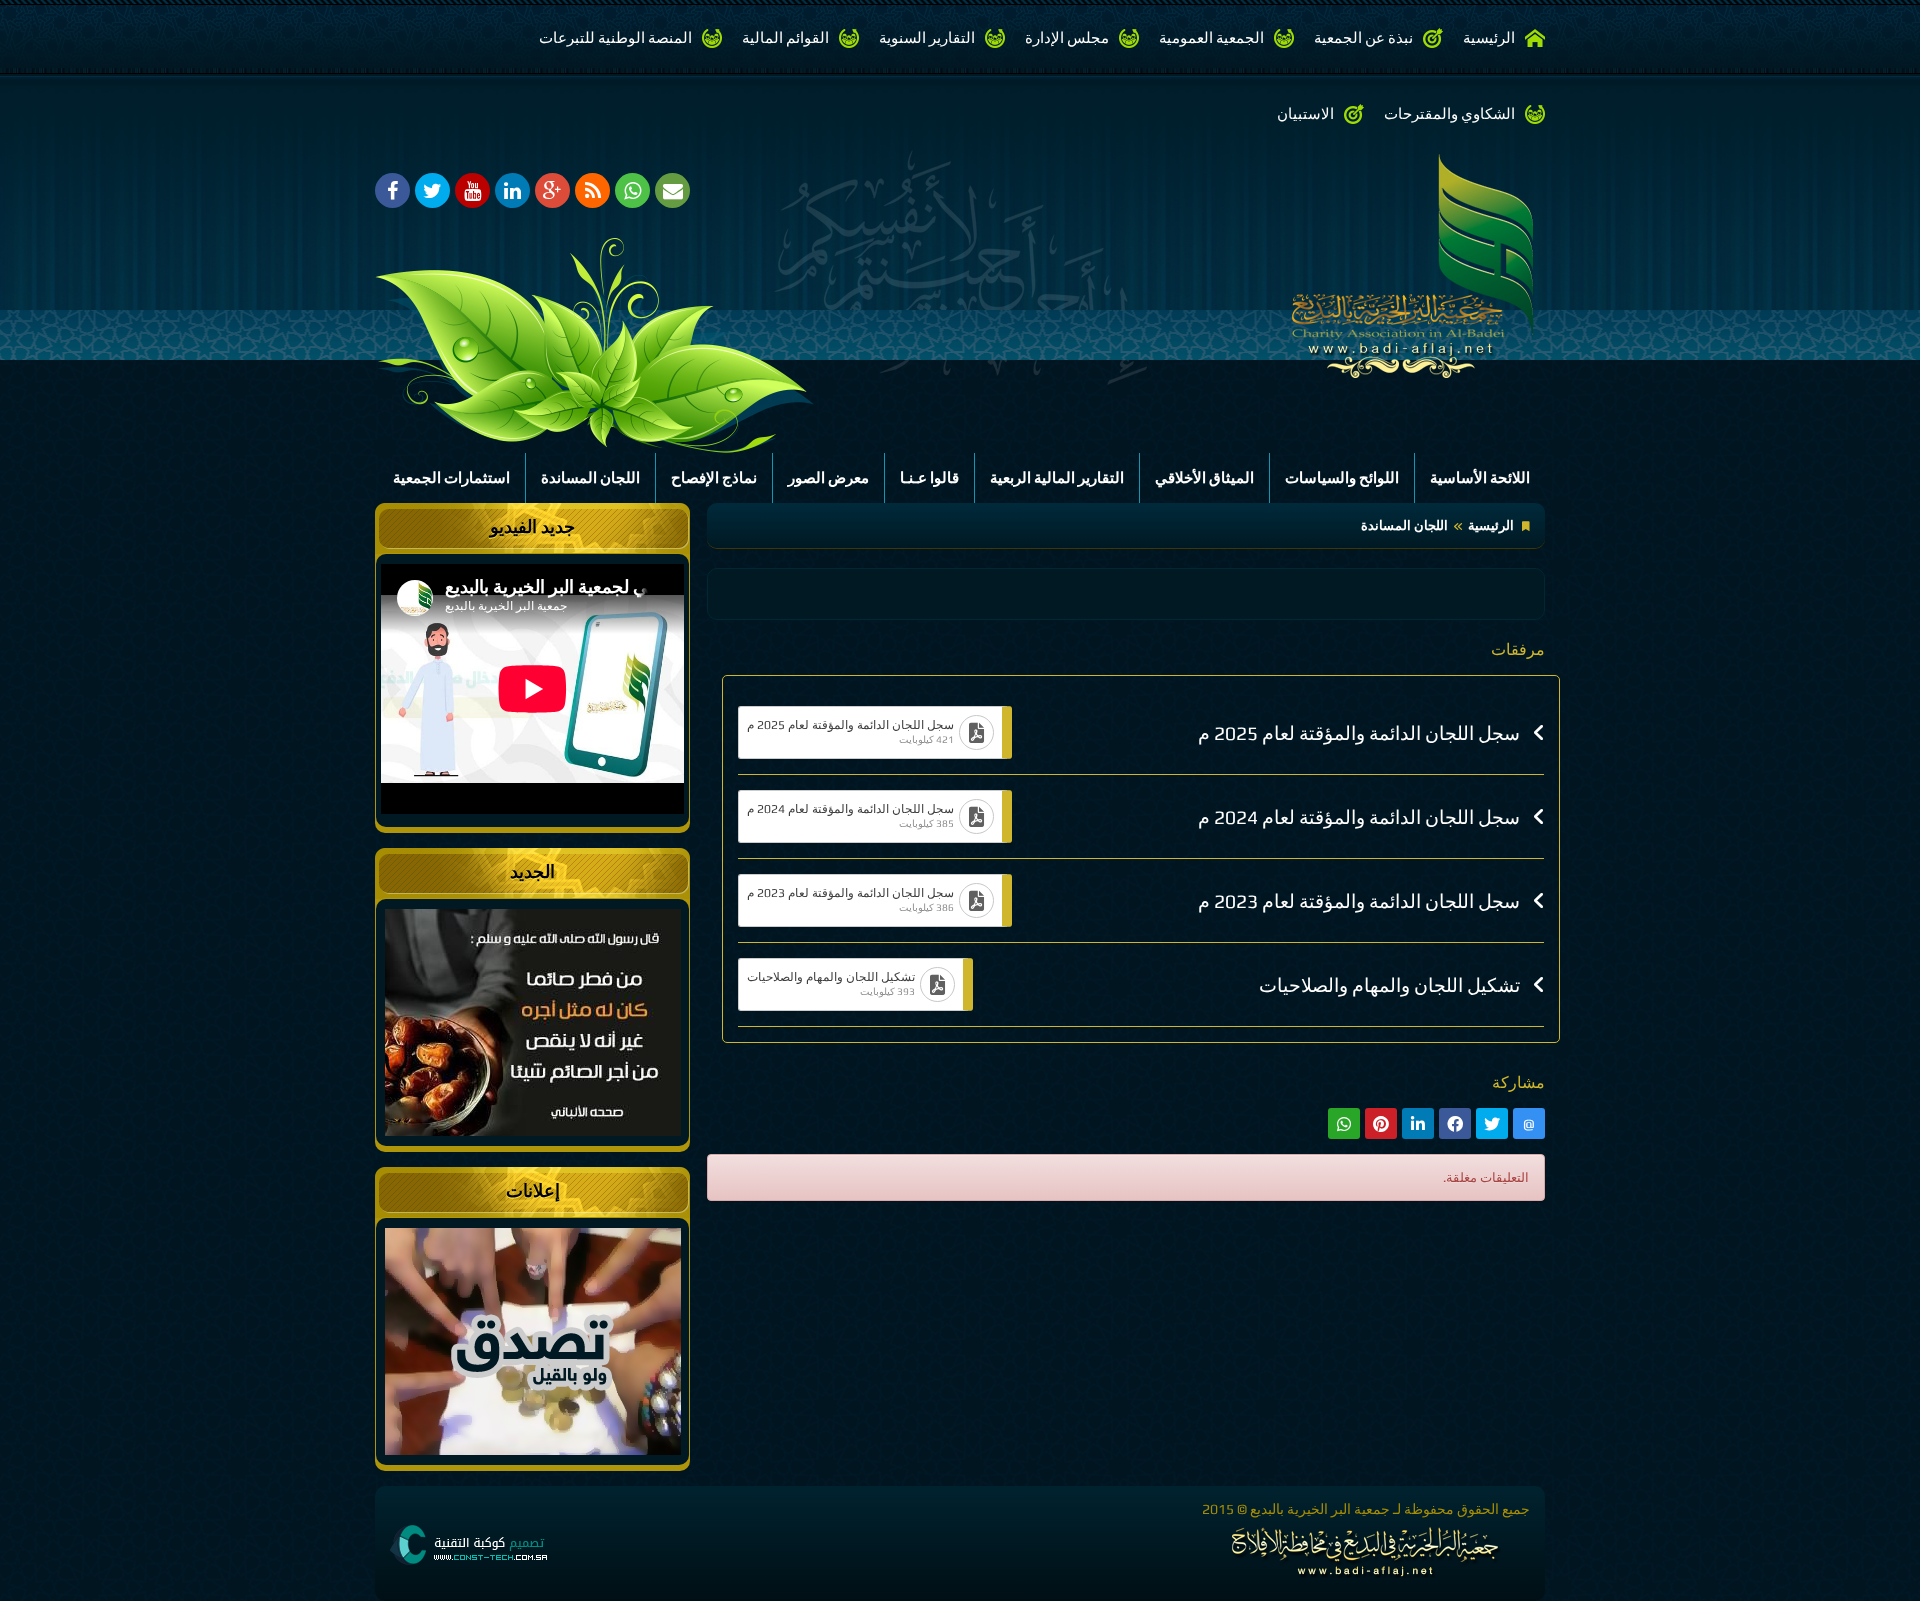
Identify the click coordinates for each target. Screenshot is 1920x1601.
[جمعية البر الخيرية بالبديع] (1304, 263)
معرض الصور (828, 477)
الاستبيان (1305, 113)
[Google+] (552, 190)
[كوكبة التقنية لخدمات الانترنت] (468, 1543)
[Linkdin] (512, 190)
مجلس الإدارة (1067, 37)
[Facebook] (392, 190)
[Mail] (672, 190)
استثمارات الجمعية (451, 477)
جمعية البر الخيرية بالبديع (1320, 1509)
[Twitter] (432, 190)
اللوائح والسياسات (1342, 477)
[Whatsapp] (632, 190)
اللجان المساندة (590, 477)
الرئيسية (1489, 37)
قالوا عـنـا (929, 477)
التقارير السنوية (927, 37)
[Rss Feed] (592, 190)
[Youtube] (472, 190)
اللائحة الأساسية (1480, 477)
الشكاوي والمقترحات (1449, 113)
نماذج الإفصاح (714, 477)
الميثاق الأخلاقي (1204, 477)
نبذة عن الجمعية (1363, 37)
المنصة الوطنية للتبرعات (615, 37)
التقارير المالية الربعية (1057, 477)
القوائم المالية (785, 37)
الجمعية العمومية (1211, 37)
